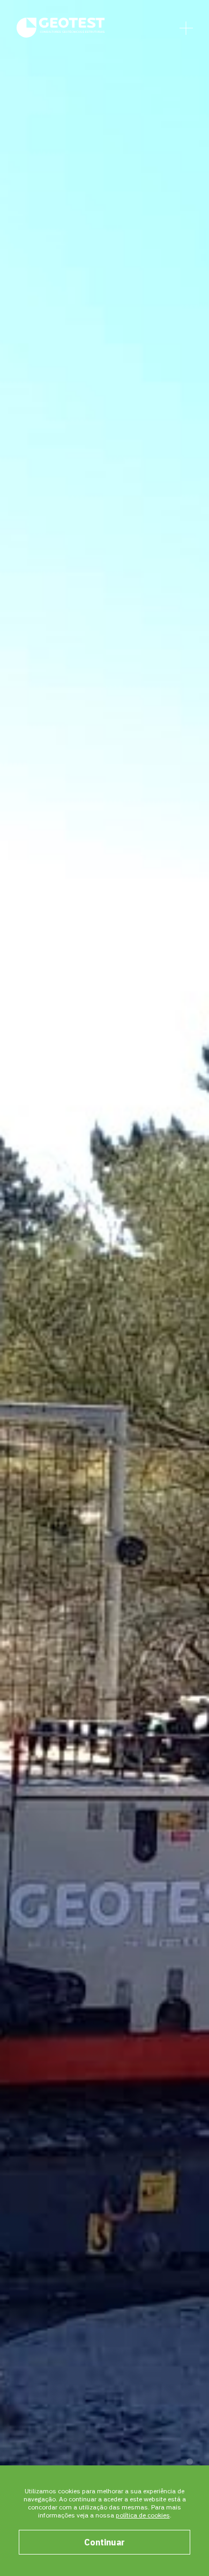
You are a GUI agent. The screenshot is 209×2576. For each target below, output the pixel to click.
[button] (190, 2462)
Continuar (104, 2542)
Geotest (61, 27)
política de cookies (143, 2515)
